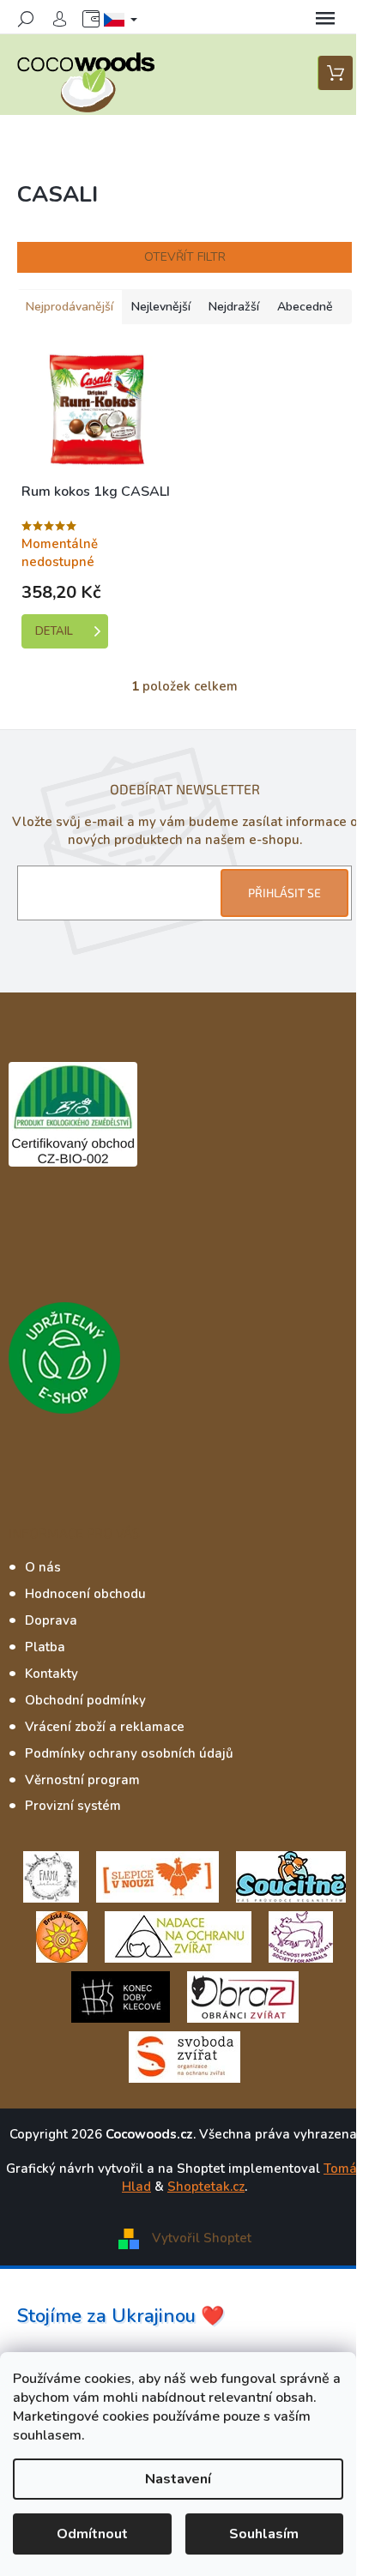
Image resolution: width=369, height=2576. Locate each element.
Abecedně (305, 307)
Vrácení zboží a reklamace (105, 1727)
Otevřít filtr (185, 257)
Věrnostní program (82, 1780)
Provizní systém (73, 1806)
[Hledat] (26, 19)
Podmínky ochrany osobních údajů (129, 1753)
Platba (45, 1647)
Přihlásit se (284, 893)
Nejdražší (234, 307)
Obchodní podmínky (85, 1700)
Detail (54, 631)
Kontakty (51, 1674)
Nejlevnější (161, 307)
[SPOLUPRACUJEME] (157, 1876)
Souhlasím (264, 2534)
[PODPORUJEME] (51, 1876)
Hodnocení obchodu (85, 1594)
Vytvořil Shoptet (202, 2237)
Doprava (51, 1620)
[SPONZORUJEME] (62, 1936)
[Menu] (325, 19)
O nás (43, 1567)
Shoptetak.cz (206, 2187)
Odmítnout (92, 2534)
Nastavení (178, 2479)
